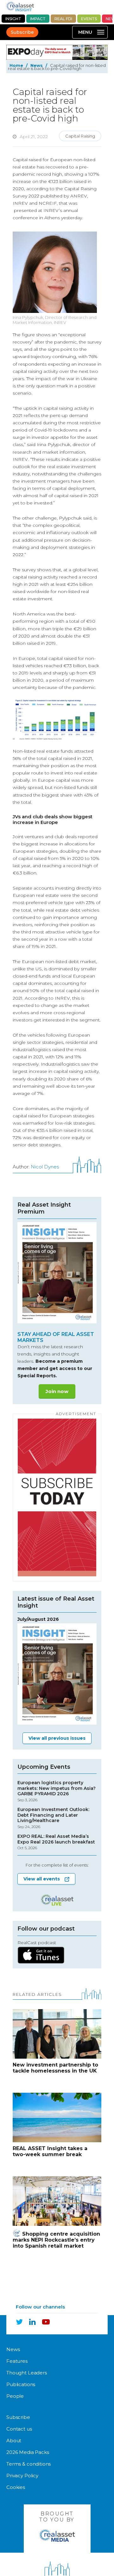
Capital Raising (80, 136)
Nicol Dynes (45, 1167)
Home (16, 65)
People (15, 2396)
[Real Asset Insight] (20, 6)
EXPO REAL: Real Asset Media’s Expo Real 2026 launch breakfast (56, 1842)
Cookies (16, 2487)
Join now (57, 1391)
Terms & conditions (28, 2464)
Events (89, 19)
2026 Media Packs (28, 2452)
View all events (42, 1879)
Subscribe (22, 32)
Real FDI (63, 19)
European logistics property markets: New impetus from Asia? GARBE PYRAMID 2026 (57, 1791)
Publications (21, 2384)
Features (17, 2361)
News (37, 65)
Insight (13, 19)
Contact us (19, 2429)
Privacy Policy (22, 2476)
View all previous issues (57, 1738)
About (14, 2441)
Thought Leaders (27, 2373)
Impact (38, 19)
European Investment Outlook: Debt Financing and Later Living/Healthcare (53, 1818)
